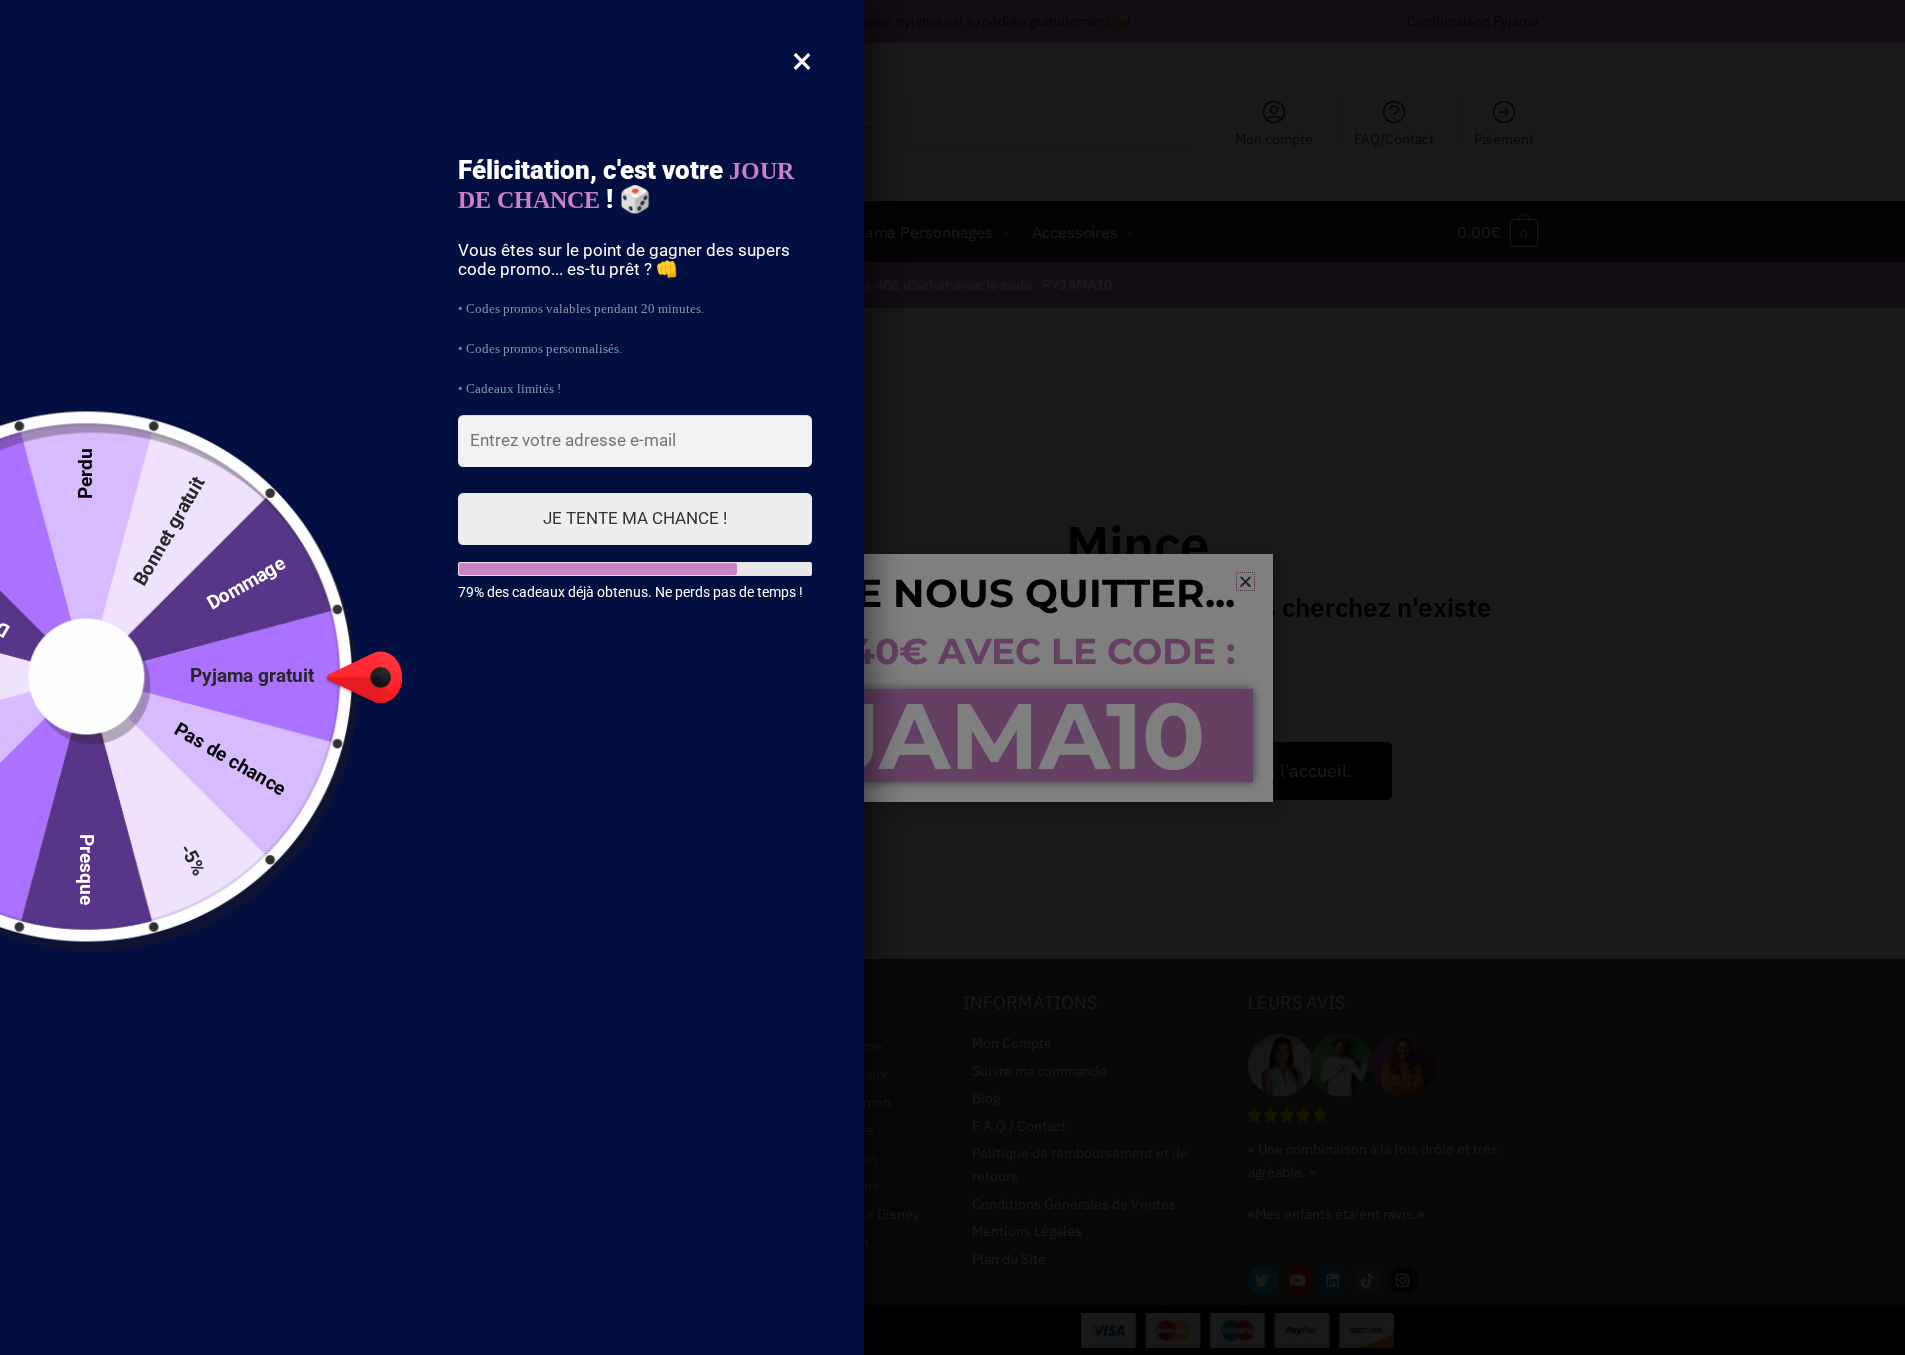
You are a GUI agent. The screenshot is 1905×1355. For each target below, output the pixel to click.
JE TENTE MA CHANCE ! (635, 518)
